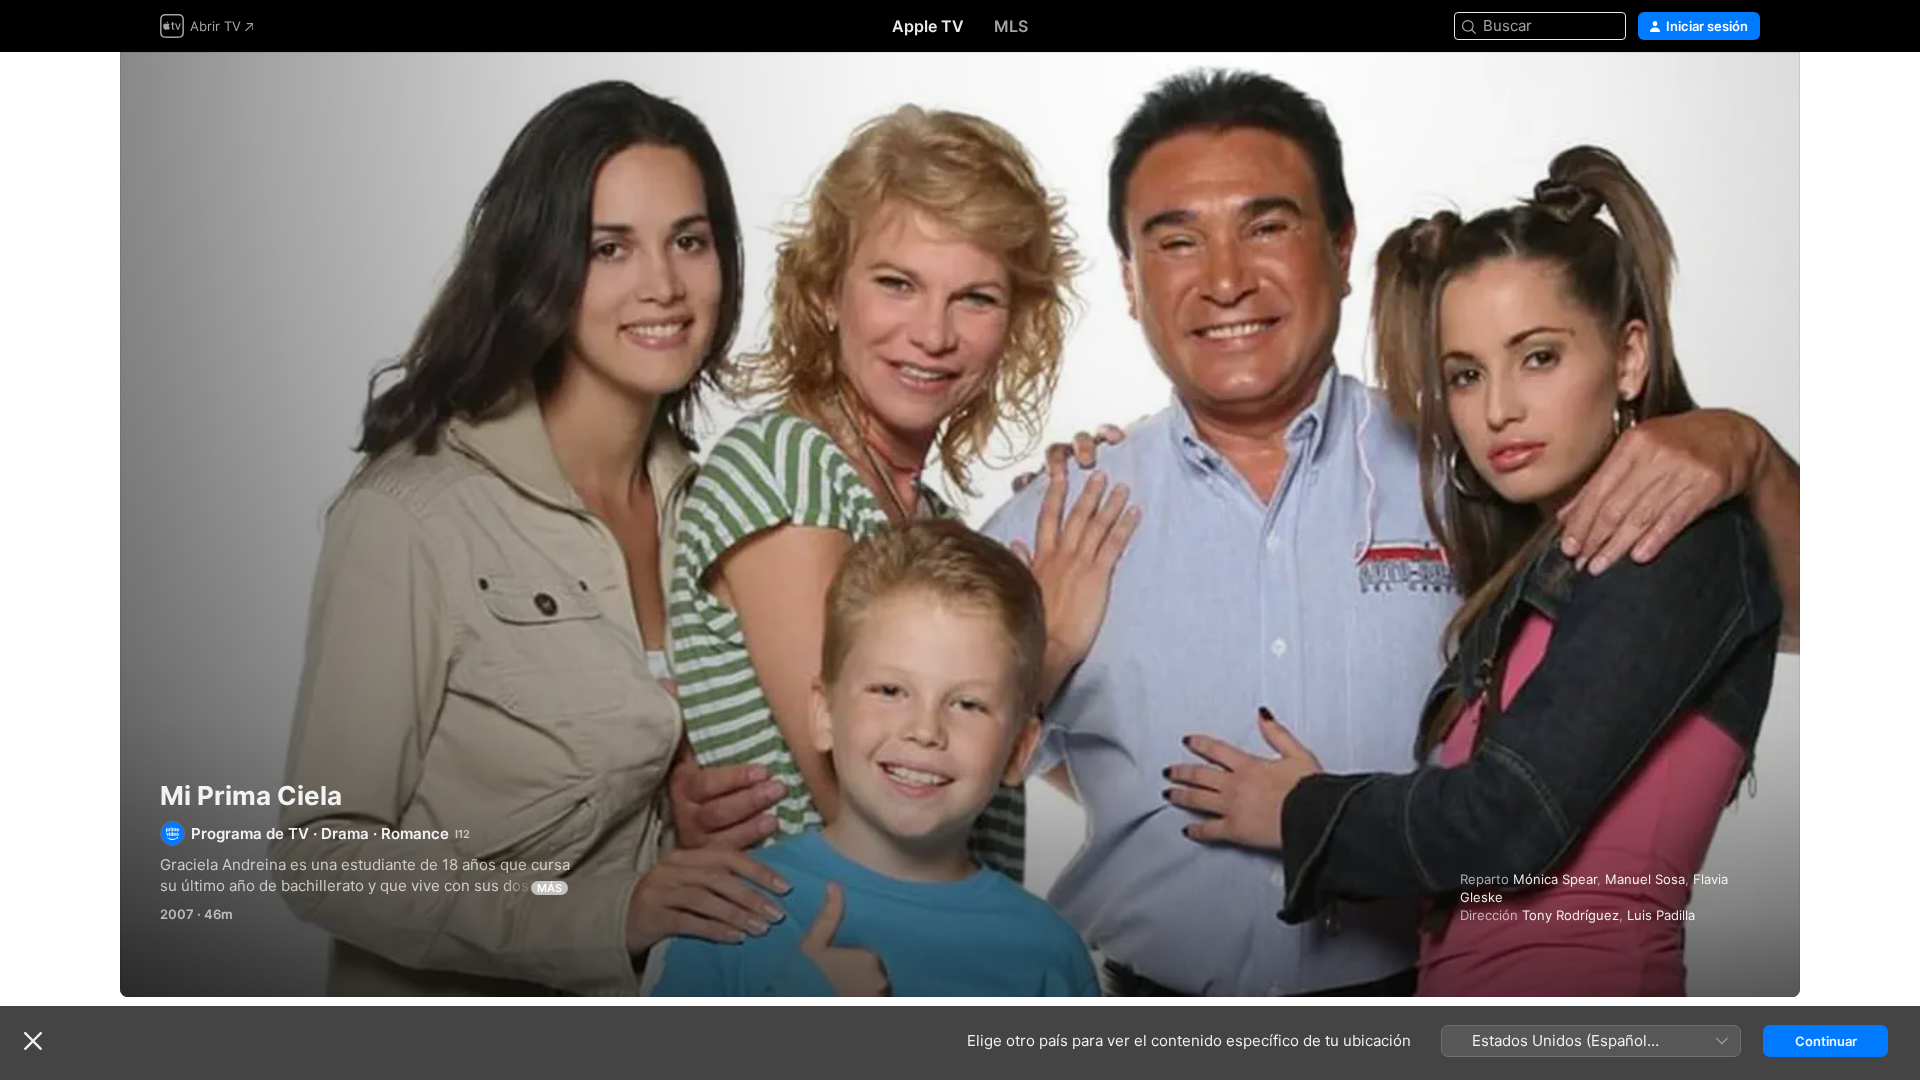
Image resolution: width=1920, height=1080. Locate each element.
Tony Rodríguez (1570, 915)
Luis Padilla (1661, 915)
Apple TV (928, 26)
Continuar (1826, 1041)
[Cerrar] (33, 1041)
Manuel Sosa (1645, 879)
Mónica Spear (1555, 879)
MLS (1011, 26)
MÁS (549, 888)
